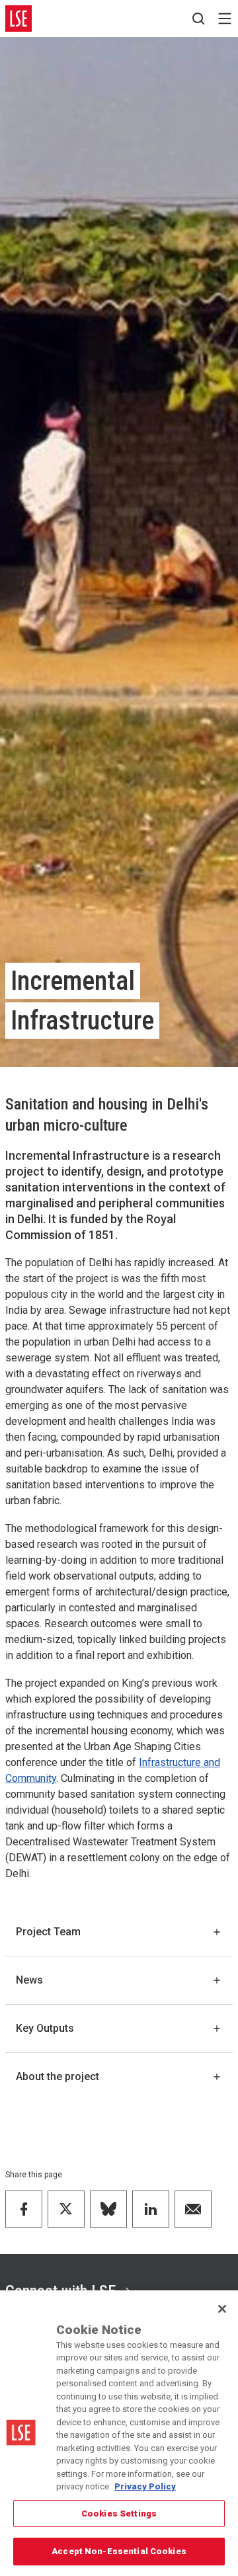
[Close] (222, 2309)
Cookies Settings (119, 2514)
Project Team (48, 1932)
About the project (58, 2076)
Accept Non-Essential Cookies (119, 2551)
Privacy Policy (145, 2486)
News (29, 1980)
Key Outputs (45, 2028)
